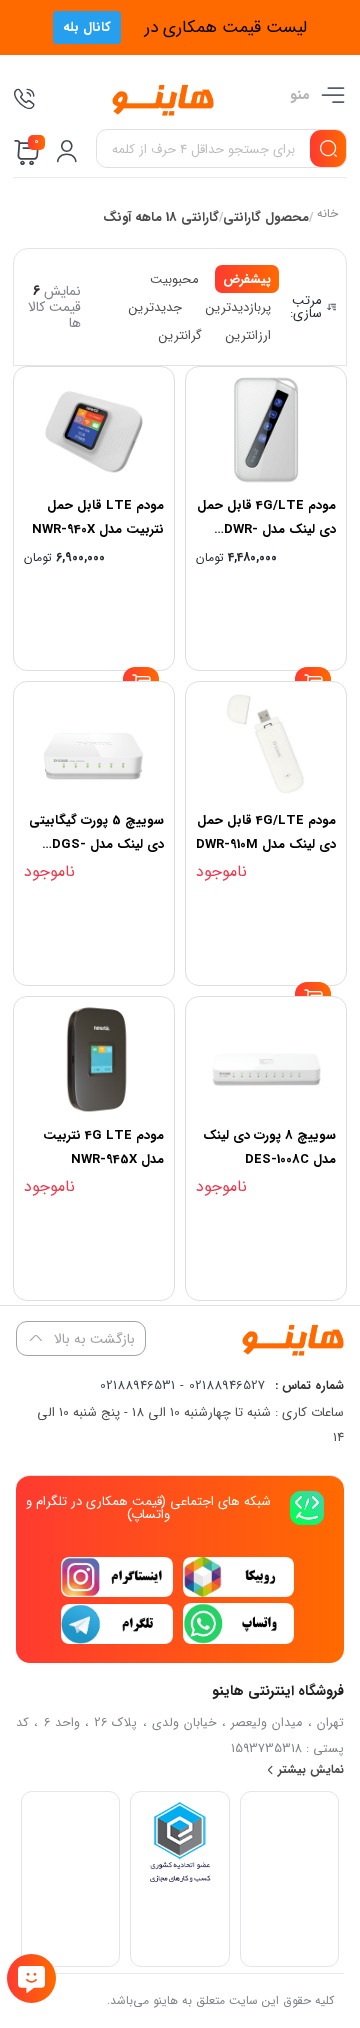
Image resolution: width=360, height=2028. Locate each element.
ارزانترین (248, 335)
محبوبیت (174, 279)
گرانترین (180, 335)
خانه (326, 215)
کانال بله (87, 27)
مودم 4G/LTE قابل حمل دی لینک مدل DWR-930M (266, 529)
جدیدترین (155, 307)
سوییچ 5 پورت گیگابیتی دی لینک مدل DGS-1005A (96, 844)
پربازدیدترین (238, 307)
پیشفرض (247, 279)
